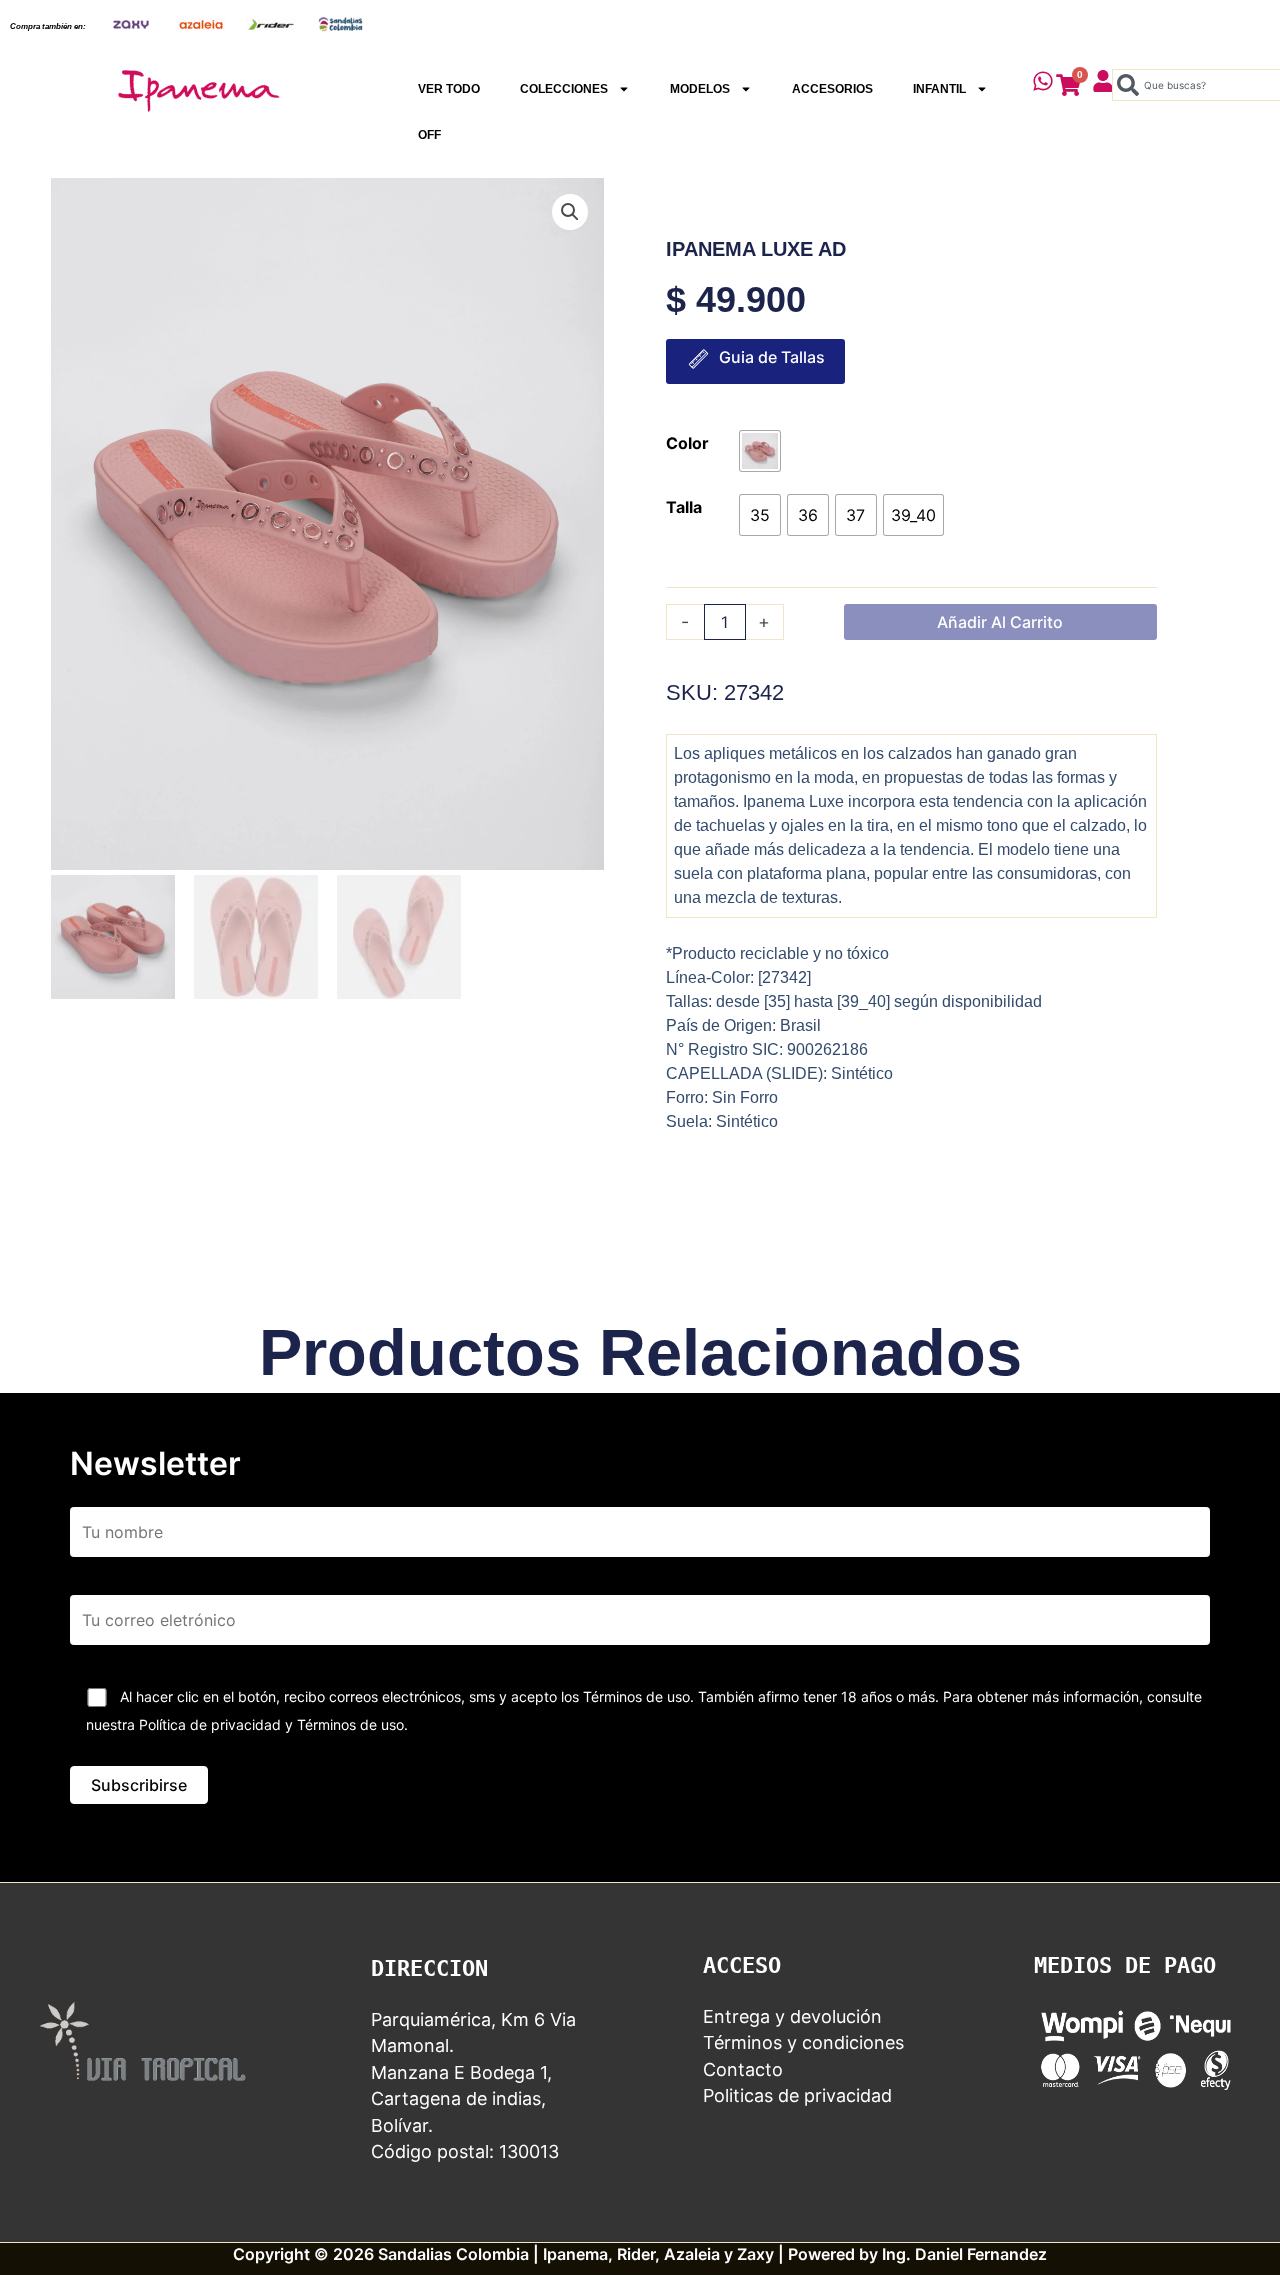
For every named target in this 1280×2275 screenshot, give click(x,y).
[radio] (760, 451)
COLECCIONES (564, 89)
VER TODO (449, 89)
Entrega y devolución (792, 2016)
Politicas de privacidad (797, 2095)
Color (687, 443)
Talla (684, 507)
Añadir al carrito (1000, 622)
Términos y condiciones (803, 2042)
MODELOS (700, 89)
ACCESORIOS (832, 89)
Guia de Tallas (772, 357)
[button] (570, 212)
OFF (429, 135)
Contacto (743, 2069)
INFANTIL (939, 89)
